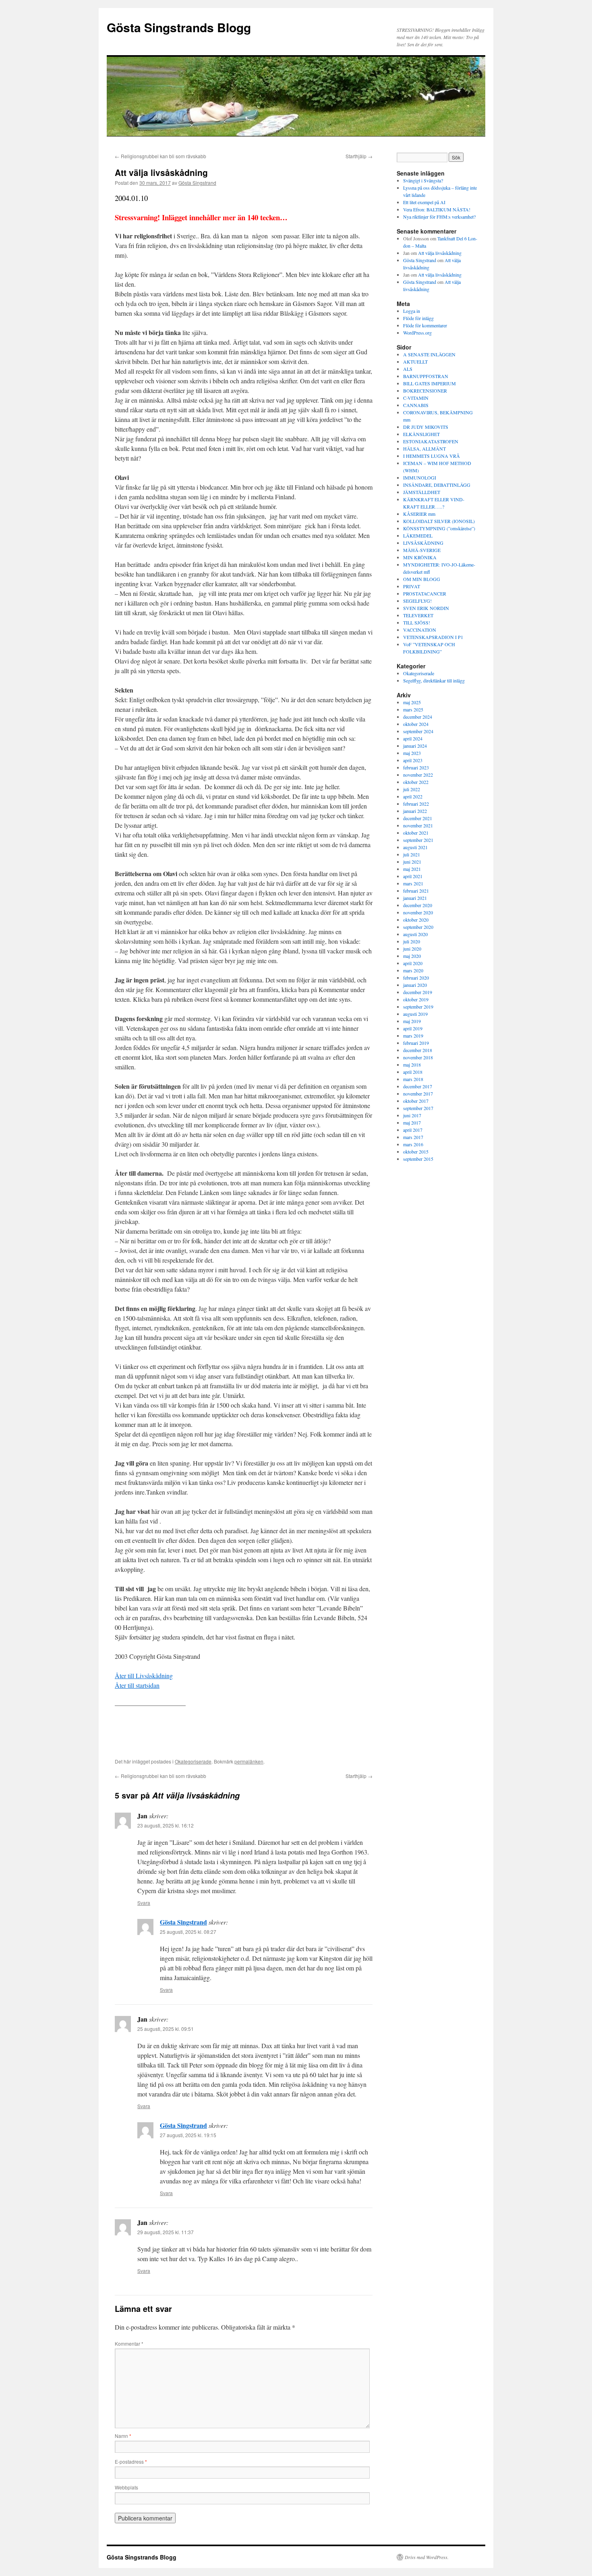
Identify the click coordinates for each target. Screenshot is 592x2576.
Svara (144, 1903)
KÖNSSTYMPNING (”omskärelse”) (439, 528)
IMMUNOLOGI (420, 478)
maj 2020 (412, 956)
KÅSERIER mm (419, 514)
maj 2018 (412, 1065)
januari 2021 (415, 898)
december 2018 (418, 1050)
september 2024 (418, 731)
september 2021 (418, 840)
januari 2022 (415, 811)
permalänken (249, 1761)
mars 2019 (413, 1036)
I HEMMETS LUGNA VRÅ (432, 456)
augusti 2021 (415, 847)
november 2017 (418, 1094)
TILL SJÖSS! (417, 622)
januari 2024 (415, 746)
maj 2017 (412, 1123)
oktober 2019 (416, 999)
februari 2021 (416, 891)
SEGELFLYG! (417, 601)
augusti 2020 (415, 934)
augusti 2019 (415, 1014)
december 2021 (418, 818)
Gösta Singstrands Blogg (179, 27)
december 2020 (418, 905)
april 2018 (413, 1072)
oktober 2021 (416, 833)
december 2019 (418, 992)
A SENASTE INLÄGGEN (429, 354)
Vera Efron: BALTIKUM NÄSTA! (437, 209)
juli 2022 (412, 789)
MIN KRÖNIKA (420, 557)
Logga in (412, 311)
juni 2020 (412, 949)
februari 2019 (416, 1043)
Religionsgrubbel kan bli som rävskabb (160, 156)
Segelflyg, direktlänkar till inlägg (434, 680)
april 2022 (413, 796)
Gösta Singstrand (197, 183)
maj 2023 (412, 753)
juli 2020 (412, 941)
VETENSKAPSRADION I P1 (433, 637)
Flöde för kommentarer (425, 325)
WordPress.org (417, 333)
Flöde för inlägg (418, 318)
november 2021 (418, 825)
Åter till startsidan (137, 1685)
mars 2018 (413, 1079)
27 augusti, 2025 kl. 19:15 (188, 2135)
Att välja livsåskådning (440, 253)
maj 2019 (412, 1021)
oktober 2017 (416, 1101)
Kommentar (129, 2343)
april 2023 (413, 760)
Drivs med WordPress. (427, 2557)
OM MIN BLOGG (422, 579)
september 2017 (418, 1108)
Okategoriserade (193, 1761)
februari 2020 (416, 978)
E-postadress (131, 2461)
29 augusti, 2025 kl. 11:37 (166, 2232)
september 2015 (418, 1159)
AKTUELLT (415, 362)
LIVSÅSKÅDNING (423, 543)
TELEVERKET (418, 615)
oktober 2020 (416, 920)
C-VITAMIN (416, 398)
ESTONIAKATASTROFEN (431, 441)
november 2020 (418, 912)
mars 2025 (413, 709)
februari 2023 (416, 767)
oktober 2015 (416, 1152)
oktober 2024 (416, 724)
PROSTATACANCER (425, 593)
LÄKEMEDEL (418, 535)
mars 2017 (413, 1137)
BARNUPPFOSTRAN (426, 376)
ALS (408, 369)
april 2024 (413, 738)
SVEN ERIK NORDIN (426, 608)
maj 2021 (412, 869)
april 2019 (413, 1028)
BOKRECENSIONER (425, 391)
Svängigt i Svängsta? (423, 180)
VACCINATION (420, 630)
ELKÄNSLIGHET (421, 434)
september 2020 (418, 927)
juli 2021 (412, 854)
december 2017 (418, 1086)
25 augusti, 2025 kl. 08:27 (188, 1932)
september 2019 (418, 1007)
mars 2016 (413, 1144)
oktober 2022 (416, 782)
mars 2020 (413, 970)
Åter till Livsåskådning (144, 1676)
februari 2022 (416, 804)
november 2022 (418, 775)
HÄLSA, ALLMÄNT (424, 449)
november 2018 (418, 1057)
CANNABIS (416, 405)
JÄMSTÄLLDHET (422, 492)
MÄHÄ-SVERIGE (422, 550)
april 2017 (413, 1130)
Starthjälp (359, 156)
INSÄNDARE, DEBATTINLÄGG (437, 485)
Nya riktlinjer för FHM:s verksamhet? (439, 217)
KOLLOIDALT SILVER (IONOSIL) (439, 521)
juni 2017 (412, 1115)
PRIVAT (412, 586)
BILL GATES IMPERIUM (430, 383)
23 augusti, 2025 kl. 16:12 (166, 1825)
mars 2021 (413, 883)
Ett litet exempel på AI (424, 202)
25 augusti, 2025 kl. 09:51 (166, 2029)
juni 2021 (412, 862)
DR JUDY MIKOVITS (426, 427)
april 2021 (413, 876)
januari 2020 (415, 985)
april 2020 (413, 963)
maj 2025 (412, 702)
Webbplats (126, 2487)
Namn (123, 2436)
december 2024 (418, 717)
